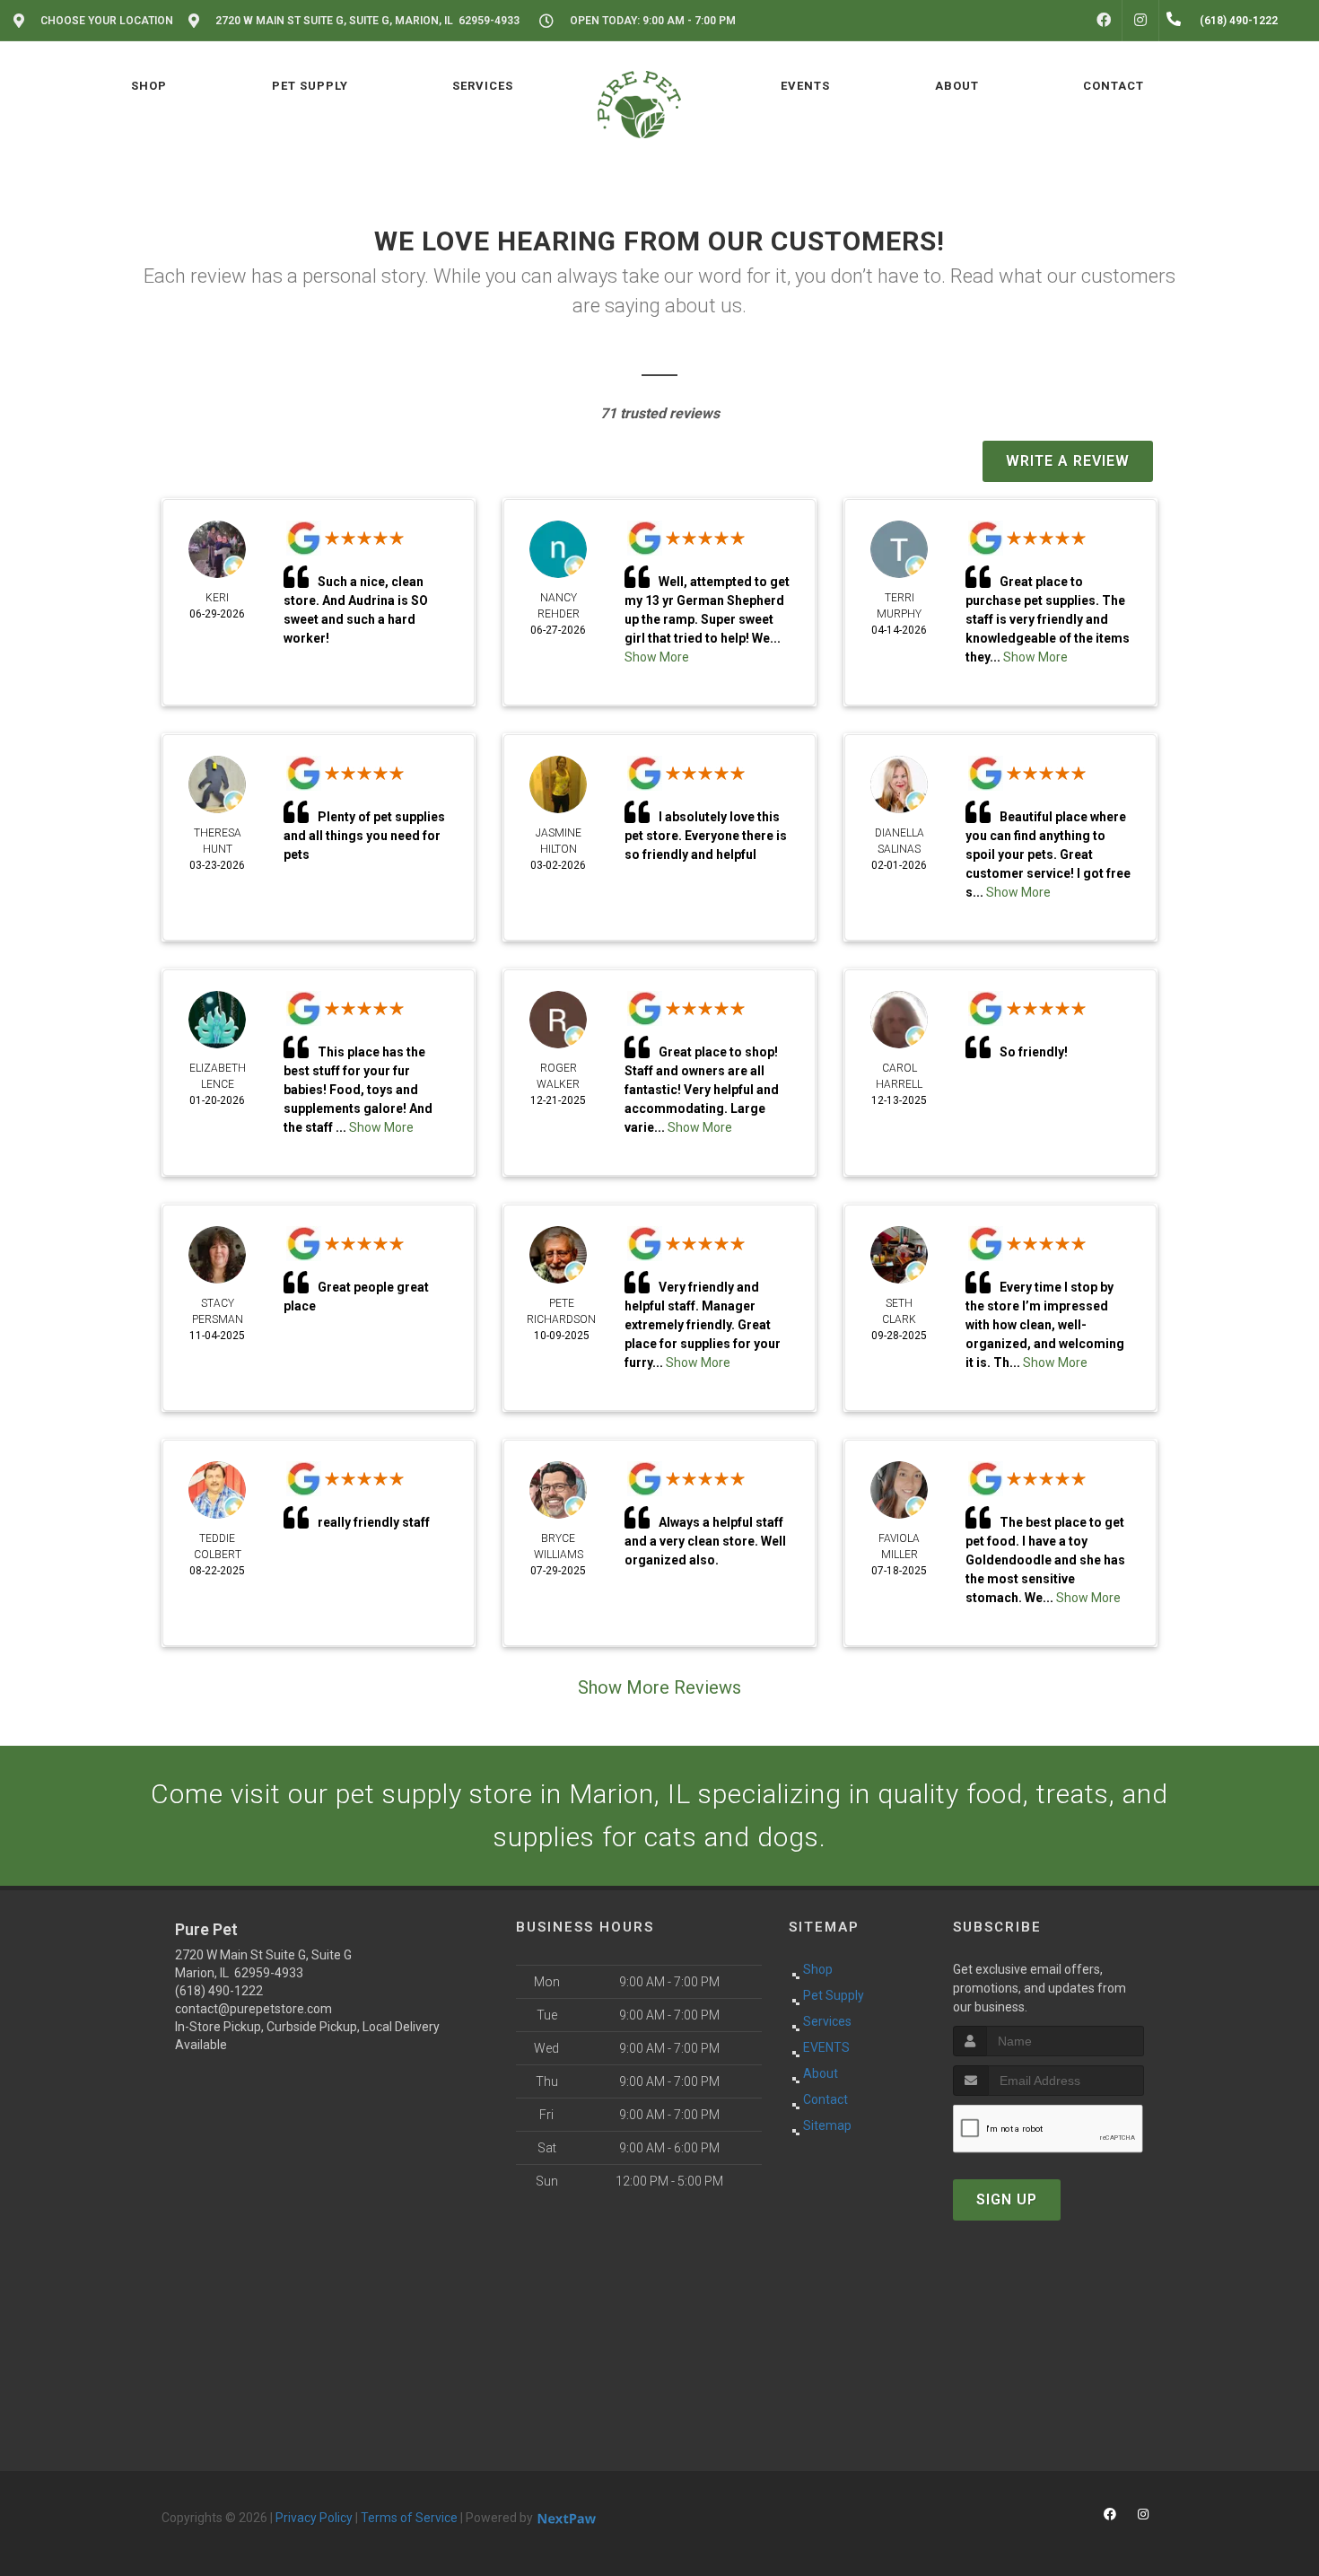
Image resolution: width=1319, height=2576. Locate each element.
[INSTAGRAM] (1140, 21)
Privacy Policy (314, 2518)
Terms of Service (409, 2518)
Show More (381, 1127)
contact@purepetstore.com (253, 2009)
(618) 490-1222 (219, 1991)
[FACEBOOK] (1104, 21)
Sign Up (1007, 2199)
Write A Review (1068, 461)
